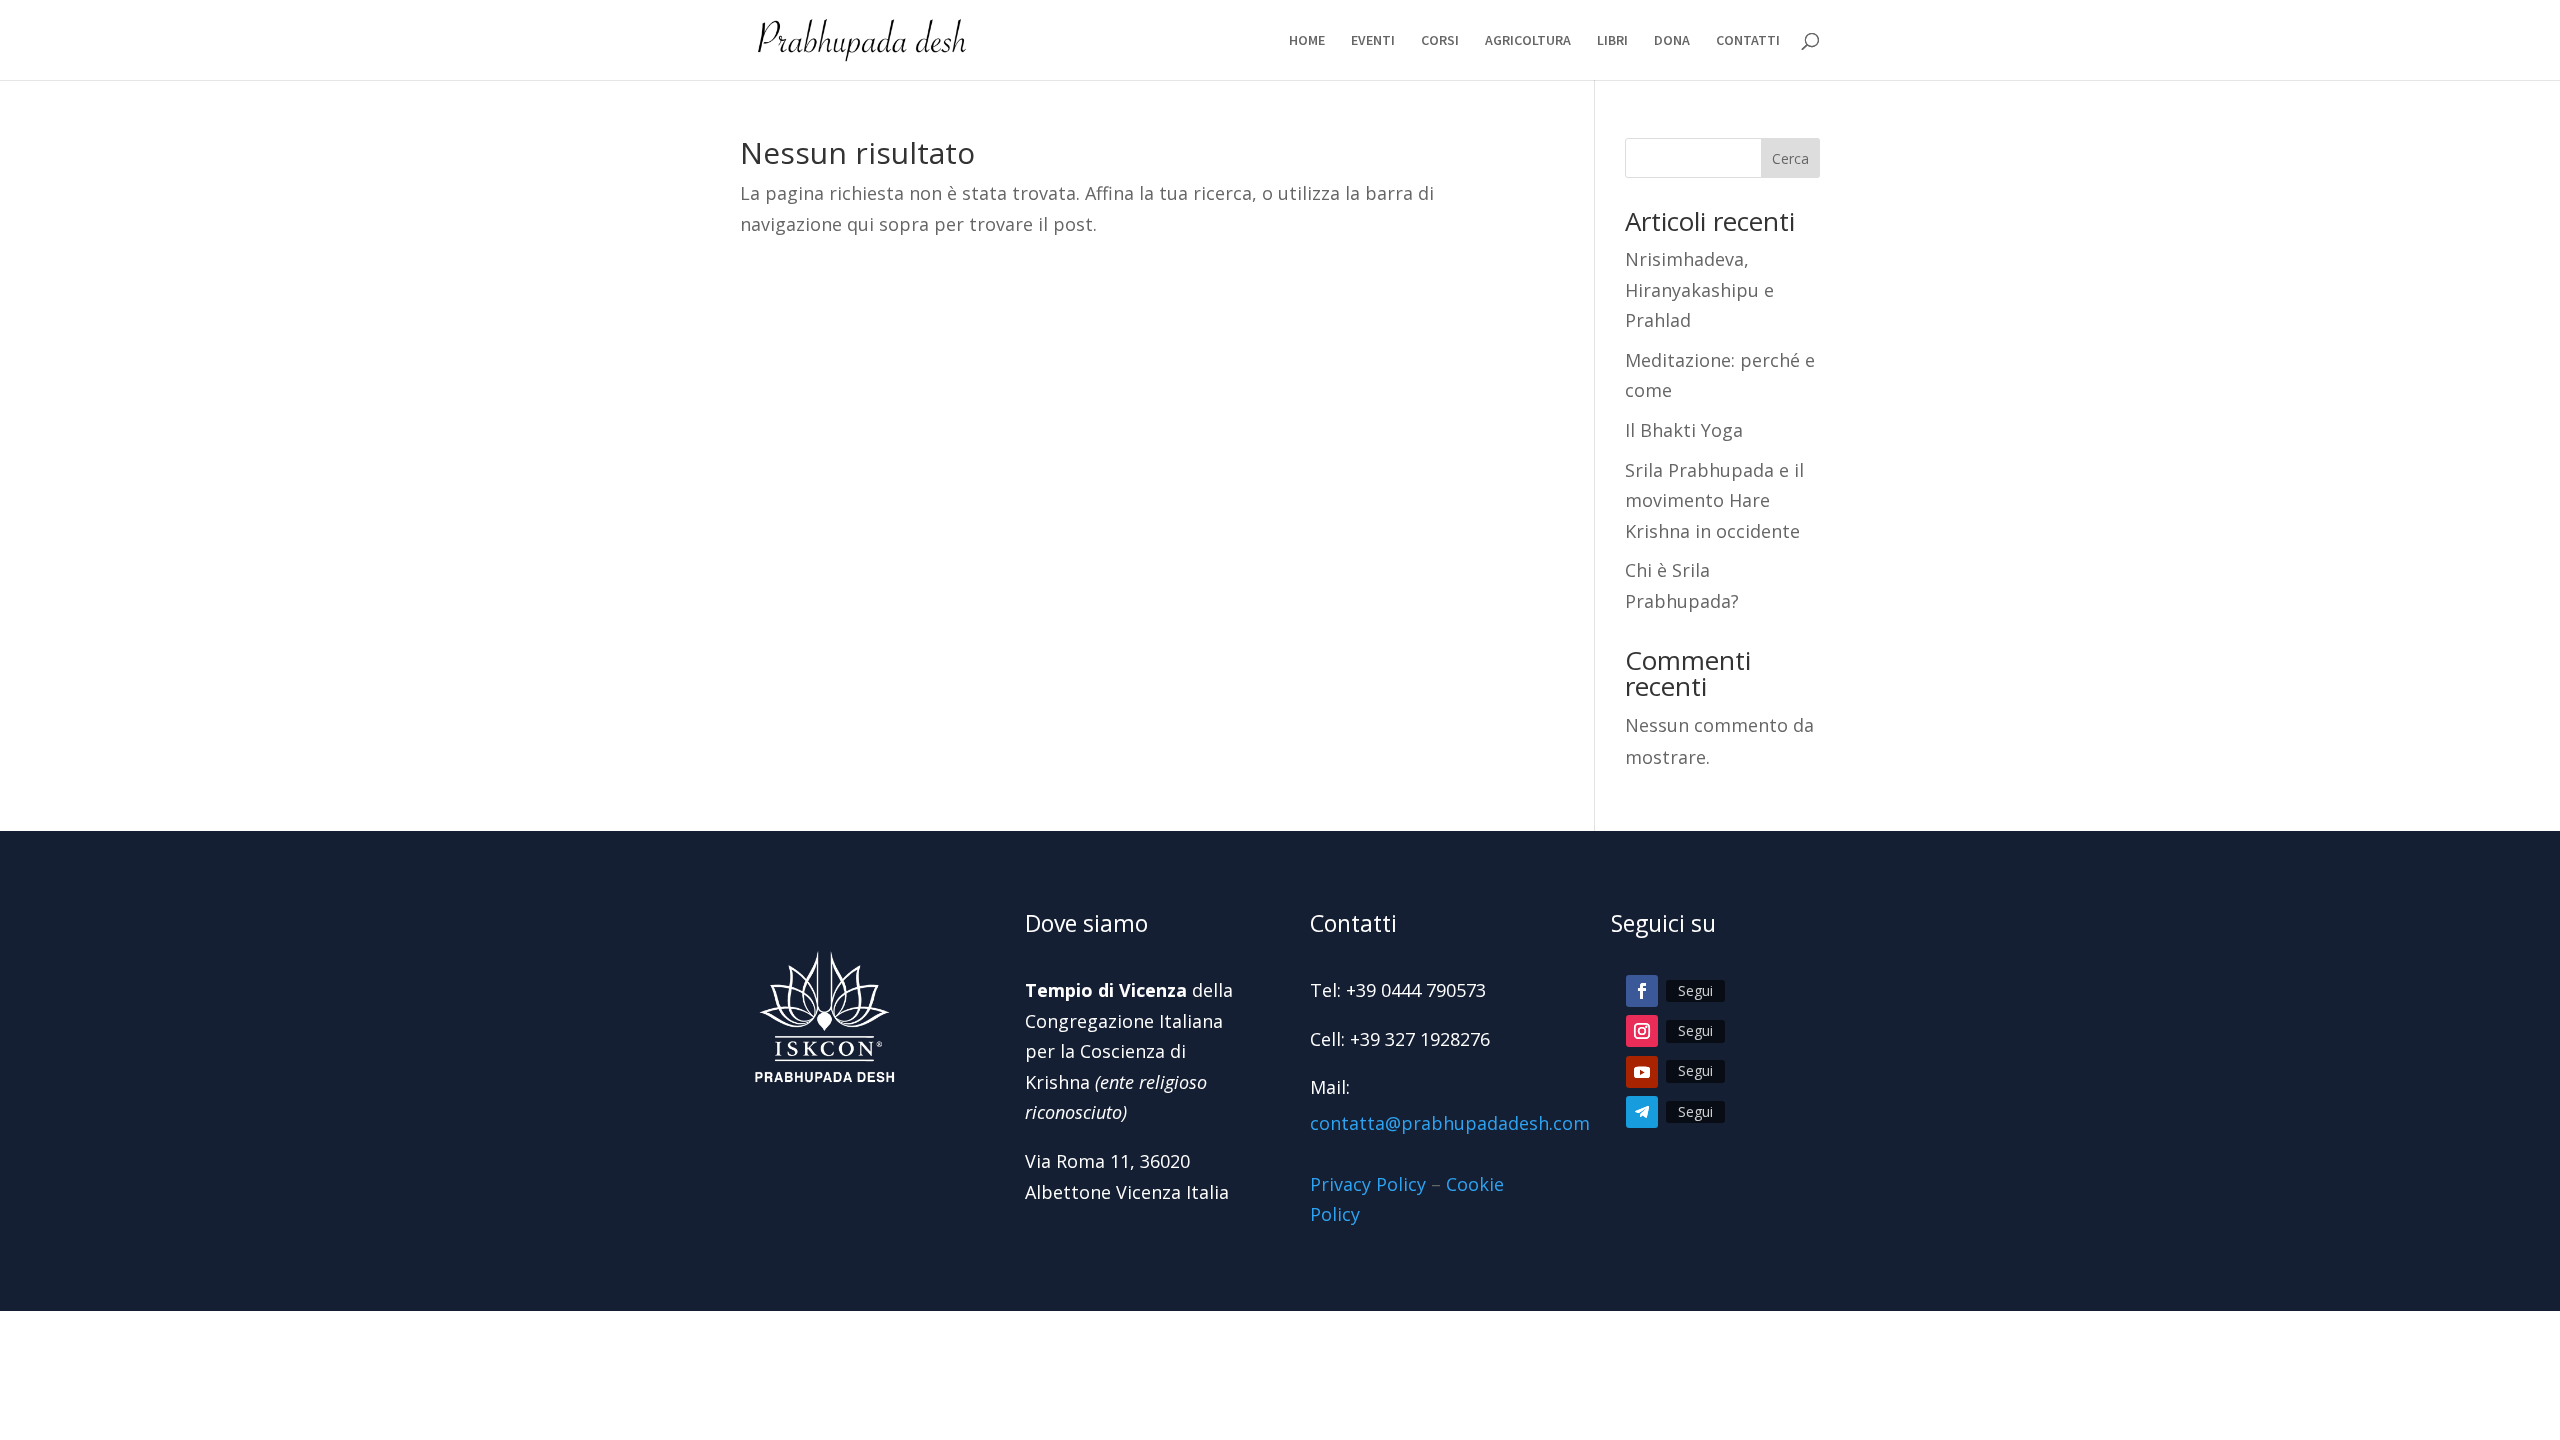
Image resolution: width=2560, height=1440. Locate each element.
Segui (1695, 990)
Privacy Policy (1368, 1184)
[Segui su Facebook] (1642, 991)
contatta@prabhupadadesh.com (1450, 1123)
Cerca (1790, 158)
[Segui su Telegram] (1642, 1112)
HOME (1307, 41)
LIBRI (1612, 41)
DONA (1672, 41)
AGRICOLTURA (1528, 41)
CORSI (1440, 41)
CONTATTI (1748, 41)
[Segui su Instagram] (1642, 1031)
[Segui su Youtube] (1642, 1072)
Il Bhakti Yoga (1684, 430)
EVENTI (1373, 41)
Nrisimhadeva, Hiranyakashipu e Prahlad (1699, 289)
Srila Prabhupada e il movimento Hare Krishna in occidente (1714, 500)
